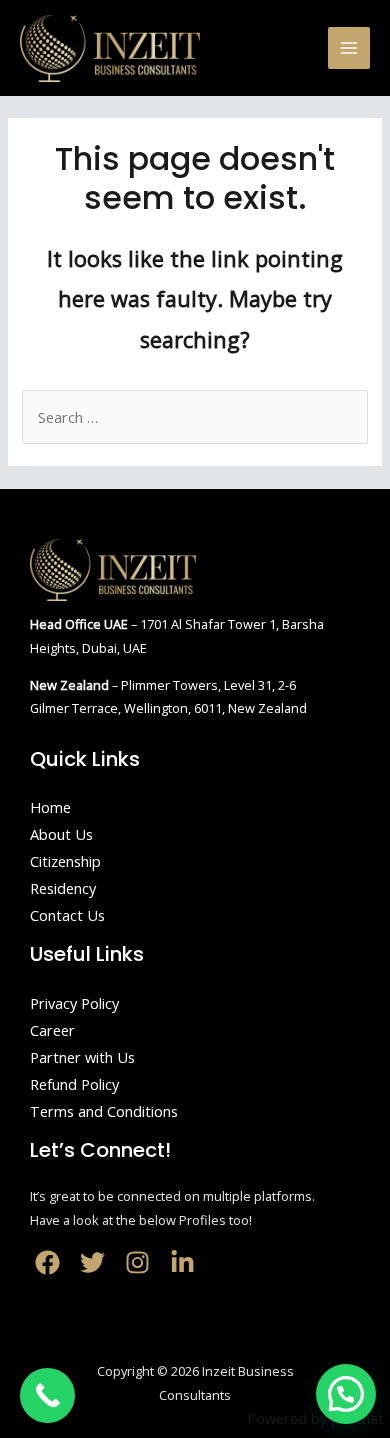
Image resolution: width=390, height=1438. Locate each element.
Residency (63, 888)
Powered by (315, 1418)
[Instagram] (137, 1262)
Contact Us (67, 915)
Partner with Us (82, 1057)
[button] (346, 1394)
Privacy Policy (74, 1003)
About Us (61, 834)
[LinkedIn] (182, 1262)
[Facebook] (47, 1262)
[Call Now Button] (47, 1395)
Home (50, 807)
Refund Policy (74, 1084)
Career (52, 1030)
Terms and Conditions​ (104, 1111)
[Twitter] (92, 1262)
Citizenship (65, 861)
